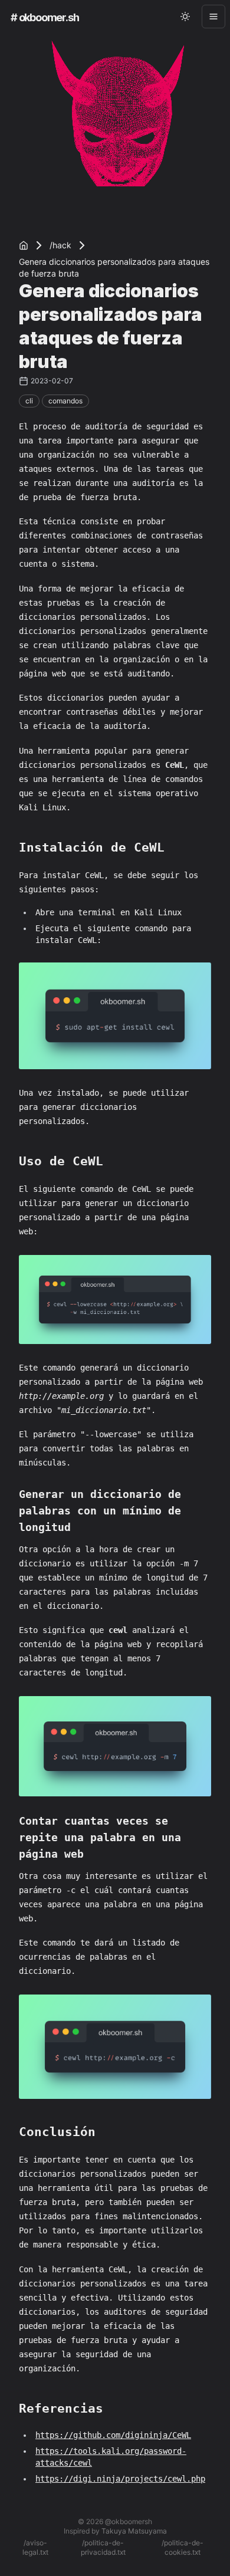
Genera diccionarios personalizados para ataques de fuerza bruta (114, 267)
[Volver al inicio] (24, 245)
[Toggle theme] (185, 17)
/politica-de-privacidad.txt (103, 2547)
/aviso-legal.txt (35, 2547)
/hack (60, 245)
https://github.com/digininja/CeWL (113, 2435)
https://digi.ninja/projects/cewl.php (120, 2479)
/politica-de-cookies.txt (183, 2547)
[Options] (213, 17)
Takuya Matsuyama (134, 2531)
